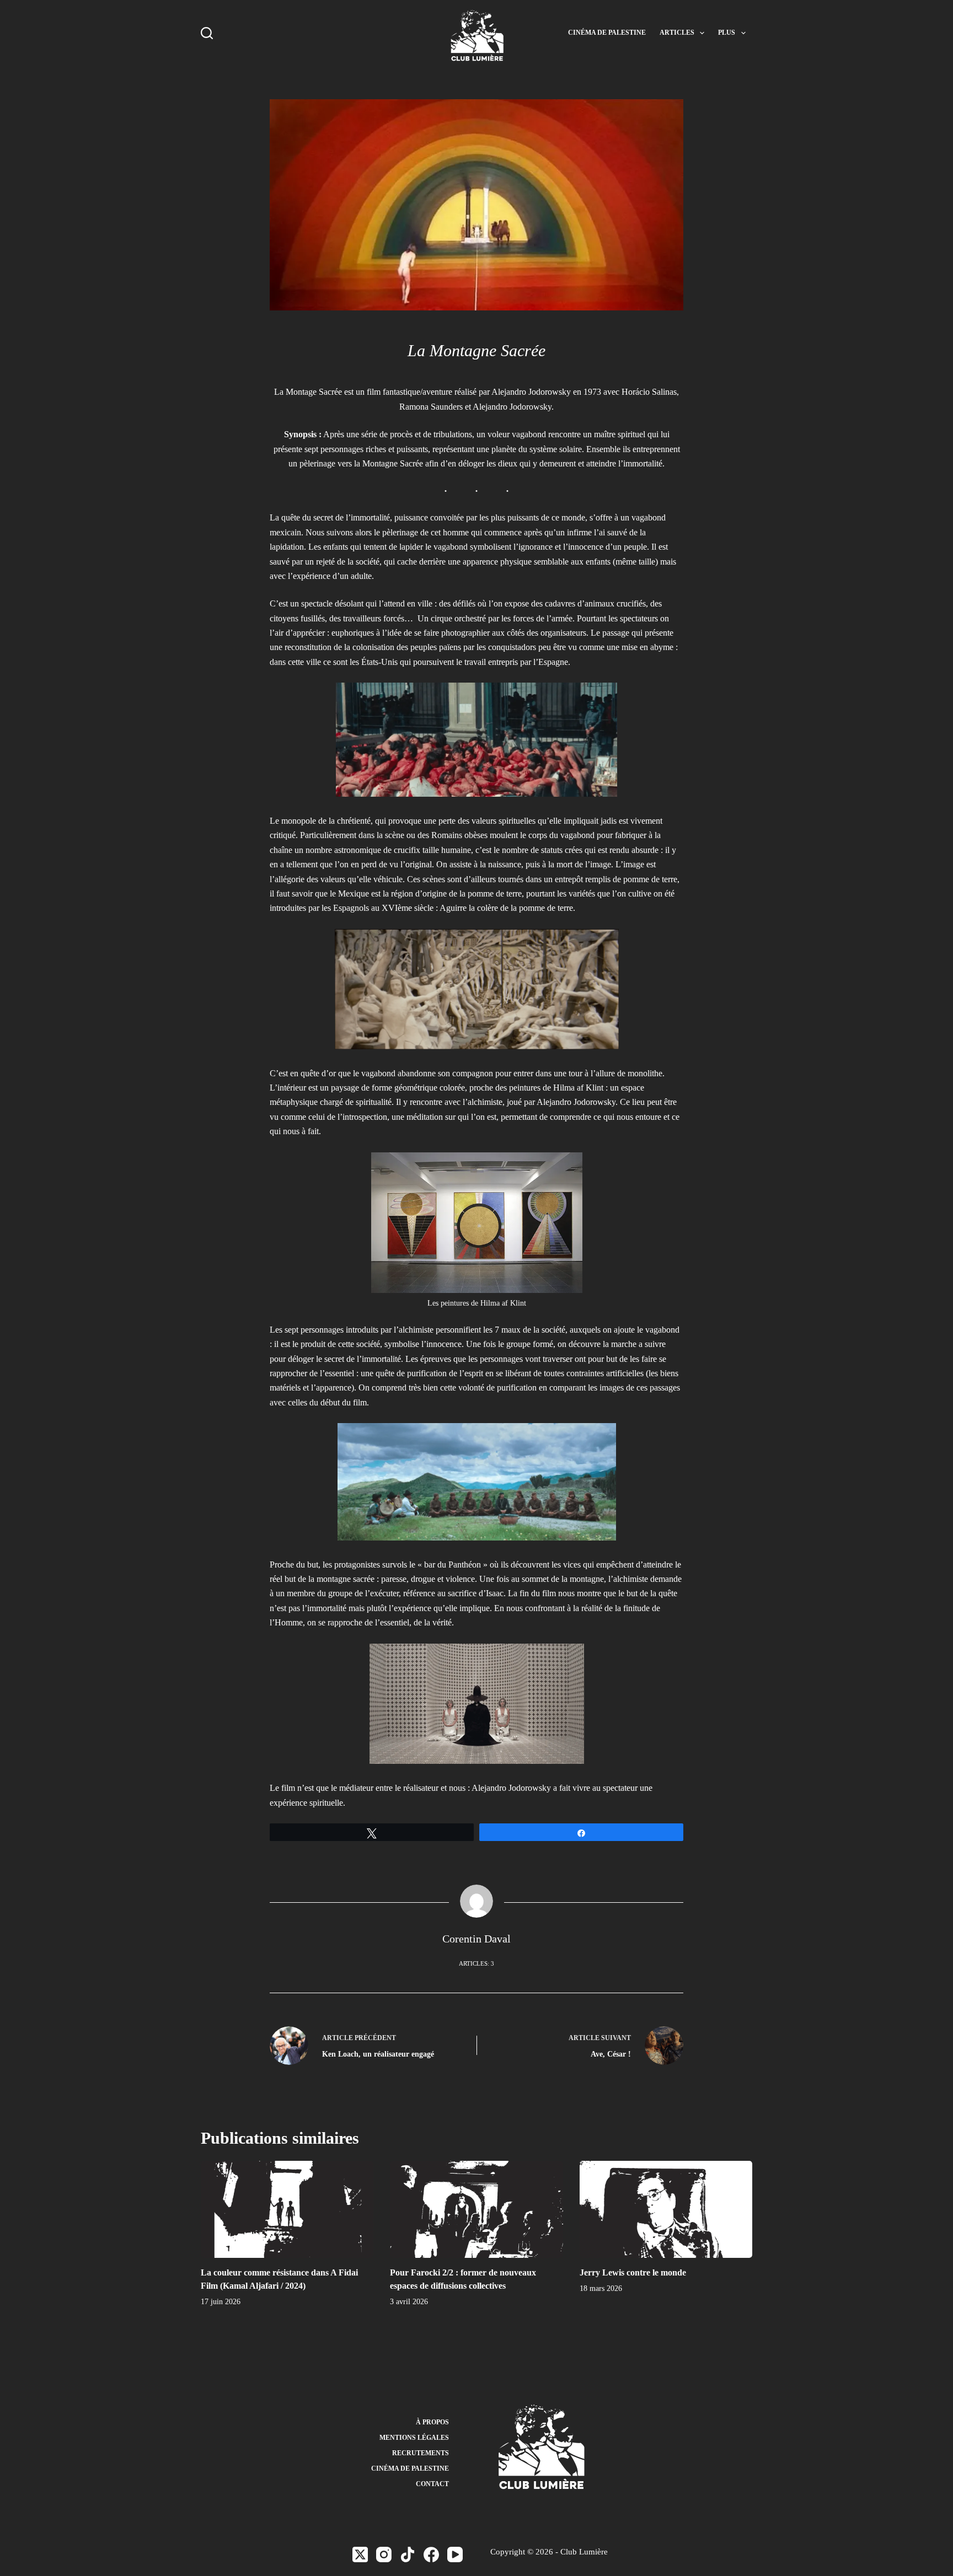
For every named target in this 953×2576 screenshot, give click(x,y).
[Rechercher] (207, 33)
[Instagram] (384, 2554)
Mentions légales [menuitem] (414, 2438)
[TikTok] (408, 2554)
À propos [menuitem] (432, 2422)
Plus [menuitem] (727, 33)
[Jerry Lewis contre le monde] (666, 2209)
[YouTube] (455, 2554)
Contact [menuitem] (432, 2484)
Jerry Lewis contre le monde (633, 2272)
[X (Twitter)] (360, 2554)
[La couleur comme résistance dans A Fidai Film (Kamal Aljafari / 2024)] (287, 2209)
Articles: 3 (476, 1963)
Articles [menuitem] (677, 33)
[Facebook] (431, 2554)
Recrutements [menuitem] (421, 2453)
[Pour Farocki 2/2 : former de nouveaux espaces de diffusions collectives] (476, 2209)
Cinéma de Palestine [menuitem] (607, 33)
